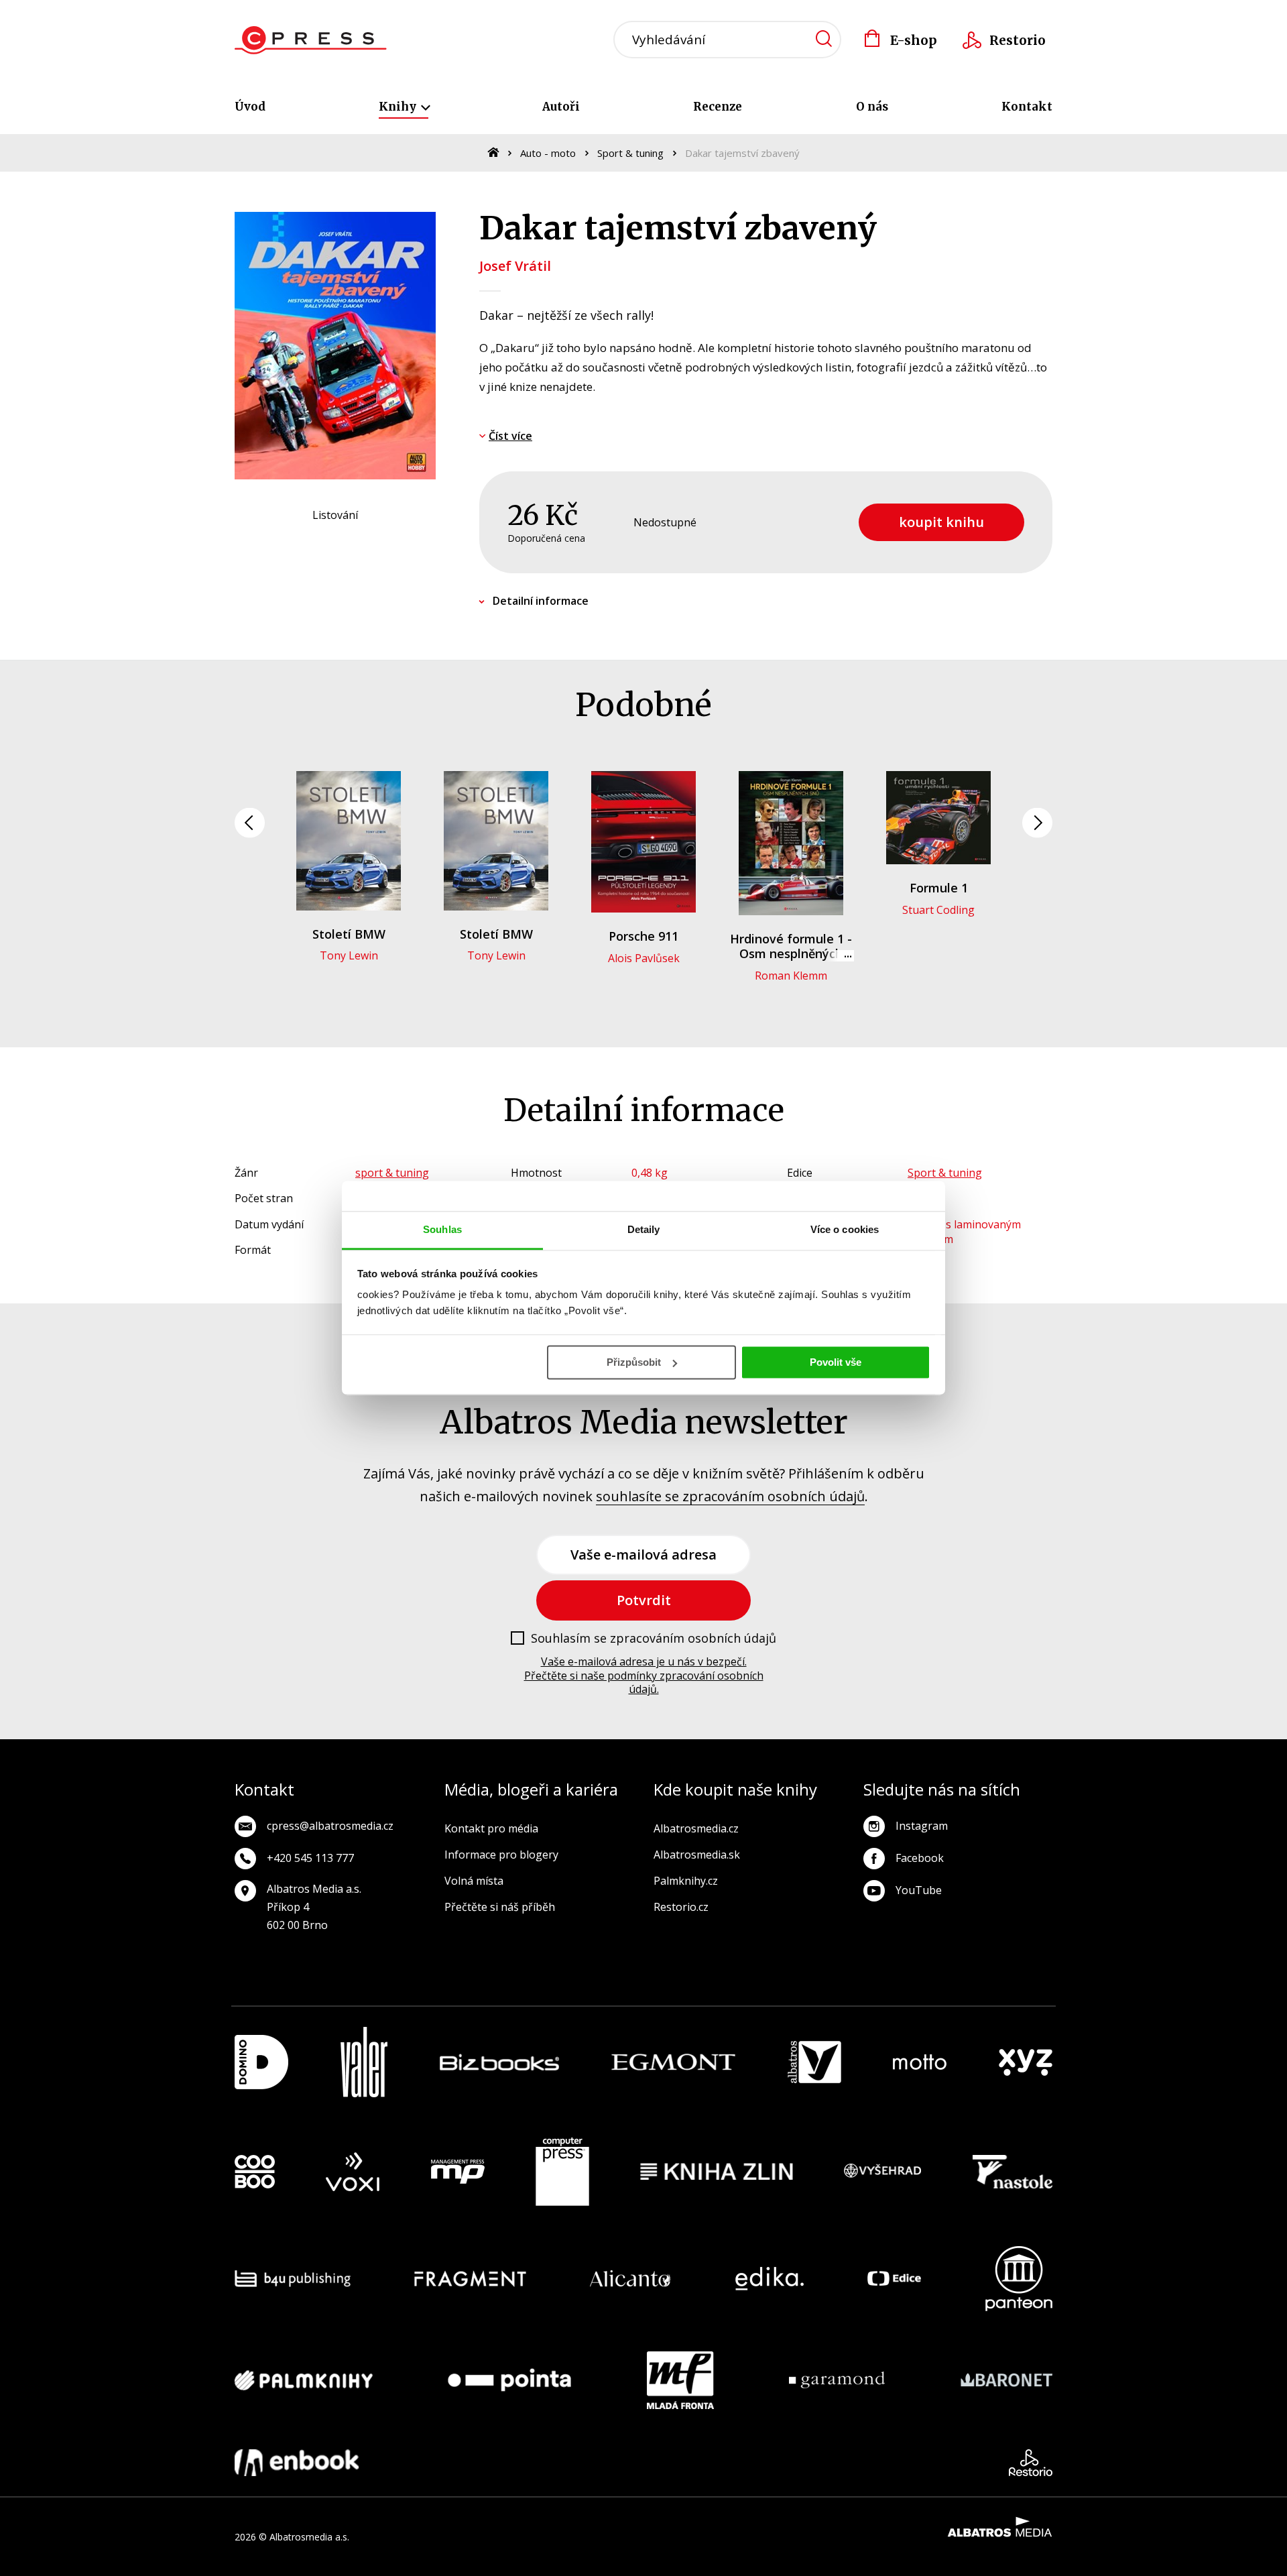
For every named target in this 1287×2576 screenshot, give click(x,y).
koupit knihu (941, 522)
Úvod (250, 107)
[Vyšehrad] (883, 2172)
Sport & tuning (630, 153)
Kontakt (1027, 107)
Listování (335, 515)
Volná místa (474, 1881)
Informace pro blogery (501, 1855)
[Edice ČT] (894, 2279)
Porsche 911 (643, 936)
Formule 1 (939, 888)
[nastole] (1013, 2172)
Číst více (510, 436)
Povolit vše (836, 1362)
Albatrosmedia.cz (696, 1828)
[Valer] (364, 2062)
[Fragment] (470, 2279)
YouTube (919, 1890)
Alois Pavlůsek (644, 958)
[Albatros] (814, 2062)
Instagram (922, 1826)
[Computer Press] (562, 2172)
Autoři (561, 107)
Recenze (718, 107)
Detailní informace (541, 601)
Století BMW (349, 934)
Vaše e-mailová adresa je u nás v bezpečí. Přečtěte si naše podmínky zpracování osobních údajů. (644, 1676)
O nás (872, 107)
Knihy (399, 107)
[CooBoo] (255, 2172)
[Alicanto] (630, 2279)
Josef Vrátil (515, 266)
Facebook (920, 1858)
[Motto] (920, 2062)
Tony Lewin (349, 955)
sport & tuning (392, 1173)
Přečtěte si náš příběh (500, 1907)
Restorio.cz (681, 1907)
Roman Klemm (791, 976)
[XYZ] (1026, 2062)
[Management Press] (458, 2172)
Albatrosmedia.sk (697, 1855)
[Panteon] (1019, 2279)
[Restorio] (1031, 2463)
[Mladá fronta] (680, 2380)
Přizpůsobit (634, 1362)
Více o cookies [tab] (845, 1229)
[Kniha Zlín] (717, 2172)
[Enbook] (297, 2463)
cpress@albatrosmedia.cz (330, 1826)
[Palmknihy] (304, 2380)
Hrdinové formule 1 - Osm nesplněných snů (791, 953)
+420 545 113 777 (310, 1858)
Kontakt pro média (491, 1828)
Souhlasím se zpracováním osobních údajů (654, 1639)
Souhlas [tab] (442, 1229)
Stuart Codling (938, 910)
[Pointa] (509, 2380)
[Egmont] (673, 2062)
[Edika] (770, 2279)
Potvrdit (644, 1600)
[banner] (311, 40)
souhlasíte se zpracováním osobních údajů (730, 1496)
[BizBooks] (500, 2062)
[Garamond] (837, 2380)
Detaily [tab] (644, 1229)
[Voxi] (353, 2172)
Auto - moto (548, 153)
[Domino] (261, 2062)
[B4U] (293, 2279)
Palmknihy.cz (686, 1881)
